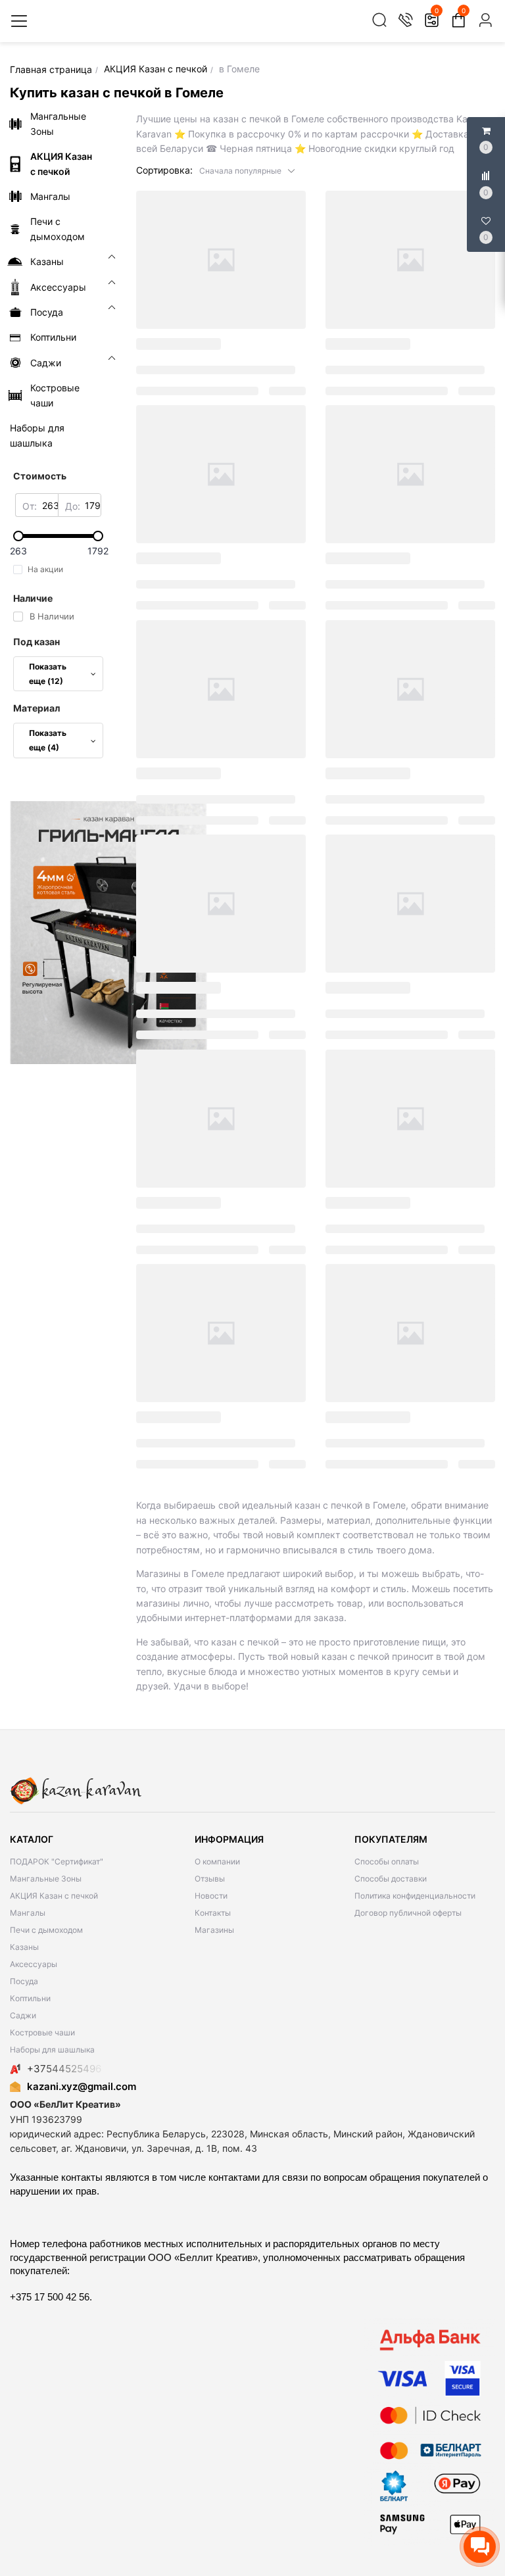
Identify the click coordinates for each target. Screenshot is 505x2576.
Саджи (23, 2015)
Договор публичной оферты (408, 1913)
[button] (248, 170)
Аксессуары (34, 1964)
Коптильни (30, 1998)
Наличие (33, 598)
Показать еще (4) (48, 740)
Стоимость (40, 476)
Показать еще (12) (48, 674)
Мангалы (28, 1913)
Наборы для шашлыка (52, 2050)
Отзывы (210, 1879)
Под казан (36, 642)
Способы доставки (391, 1879)
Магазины (214, 1930)
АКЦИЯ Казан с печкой (54, 1896)
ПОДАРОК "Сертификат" (57, 1861)
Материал (36, 708)
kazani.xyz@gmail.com (82, 2086)
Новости (211, 1896)
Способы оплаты (387, 1861)
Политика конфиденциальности (415, 1896)
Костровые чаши (42, 2032)
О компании (217, 1861)
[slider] (58, 536)
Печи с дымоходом (46, 1930)
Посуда (24, 1981)
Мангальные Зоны (46, 1879)
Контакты (213, 1913)
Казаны (24, 1947)
